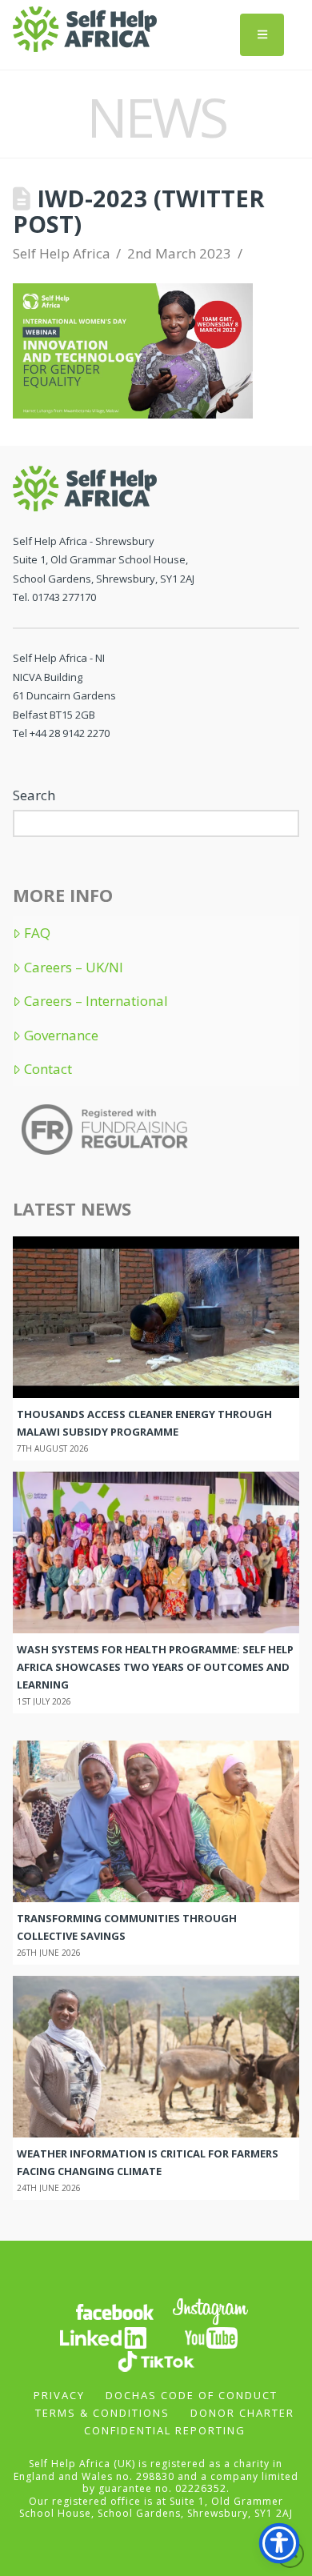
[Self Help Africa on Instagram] (211, 2310)
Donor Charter (242, 2413)
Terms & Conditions (102, 2413)
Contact (48, 1069)
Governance (61, 1036)
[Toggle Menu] (262, 35)
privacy (59, 2395)
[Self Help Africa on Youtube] (211, 2336)
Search (34, 795)
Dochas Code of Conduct (192, 2395)
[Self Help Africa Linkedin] (101, 2336)
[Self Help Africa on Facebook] (114, 2310)
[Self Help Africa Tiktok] (156, 2360)
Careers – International (96, 1001)
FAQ (37, 933)
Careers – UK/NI (74, 968)
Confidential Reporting (165, 2430)
